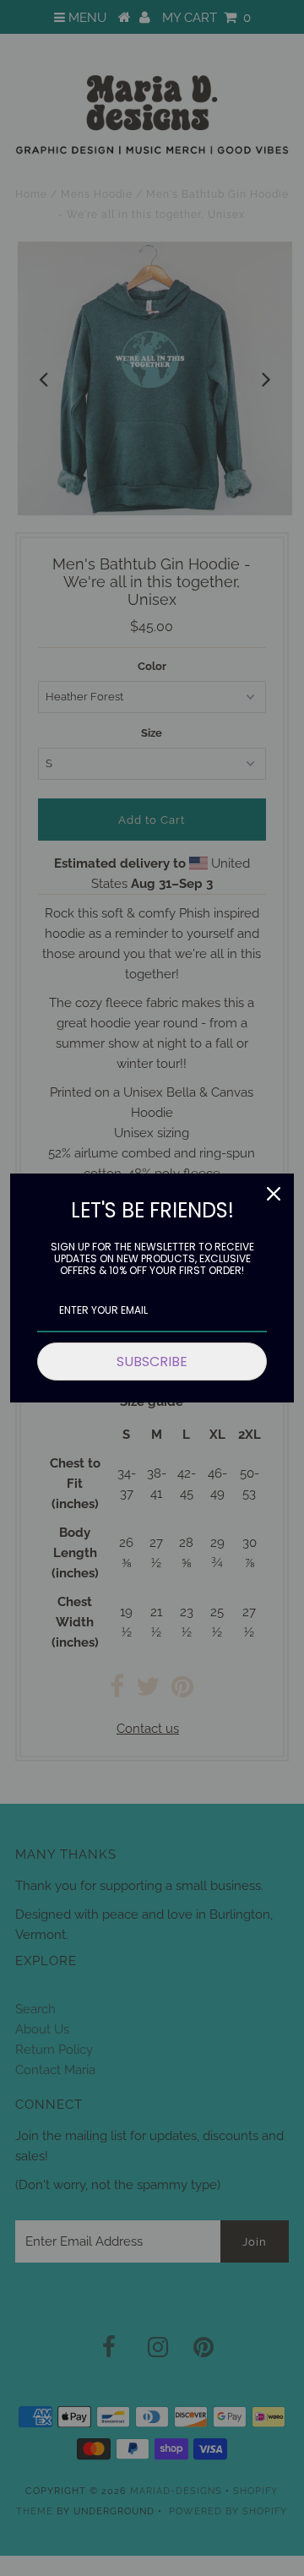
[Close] (274, 1194)
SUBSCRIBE (152, 1362)
